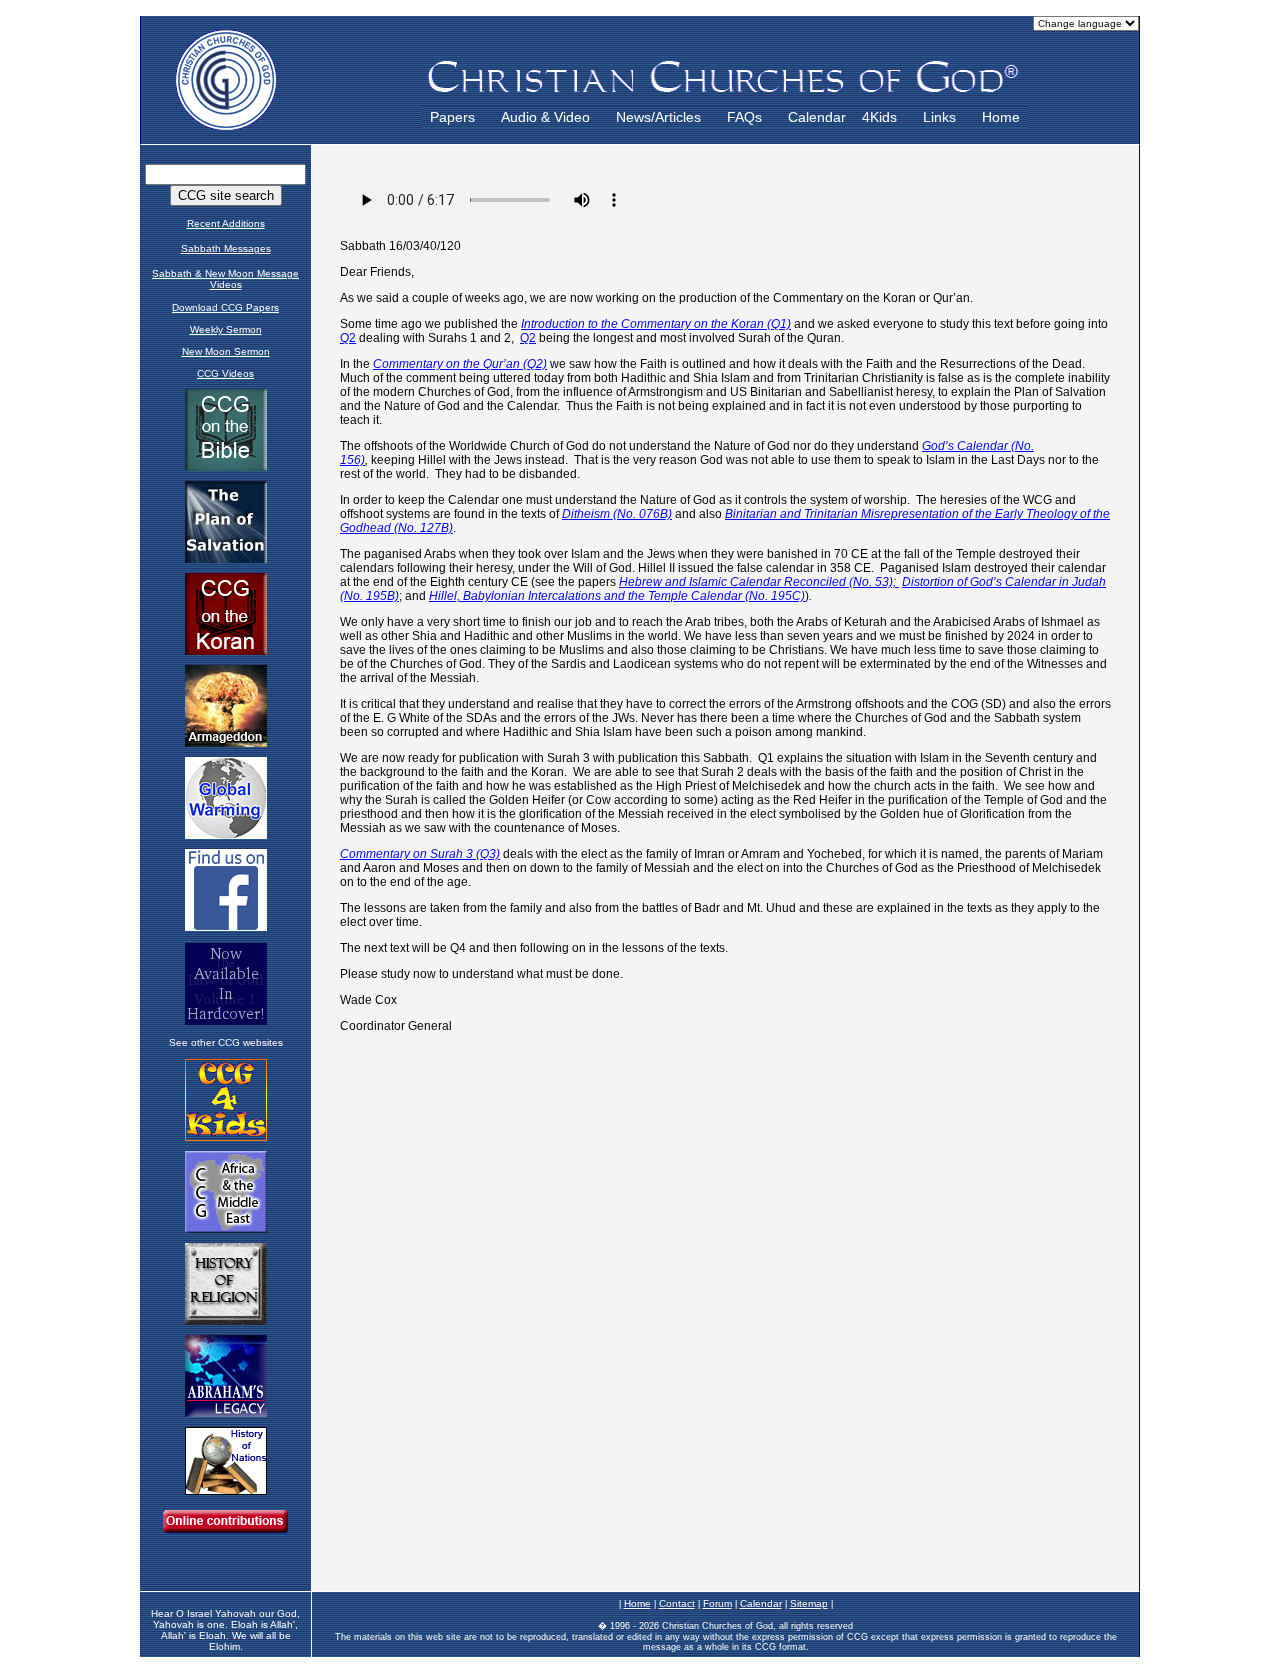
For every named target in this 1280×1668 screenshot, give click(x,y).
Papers (452, 117)
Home (1001, 117)
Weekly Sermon (226, 329)
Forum (717, 1603)
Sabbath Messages (226, 248)
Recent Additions (226, 223)
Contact (677, 1603)
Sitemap (809, 1603)
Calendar (817, 117)
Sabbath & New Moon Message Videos (225, 279)
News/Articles (658, 117)
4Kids (879, 117)
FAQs (744, 117)
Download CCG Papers (225, 307)
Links (939, 117)
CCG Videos (225, 373)
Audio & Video (545, 117)
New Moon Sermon (226, 351)
